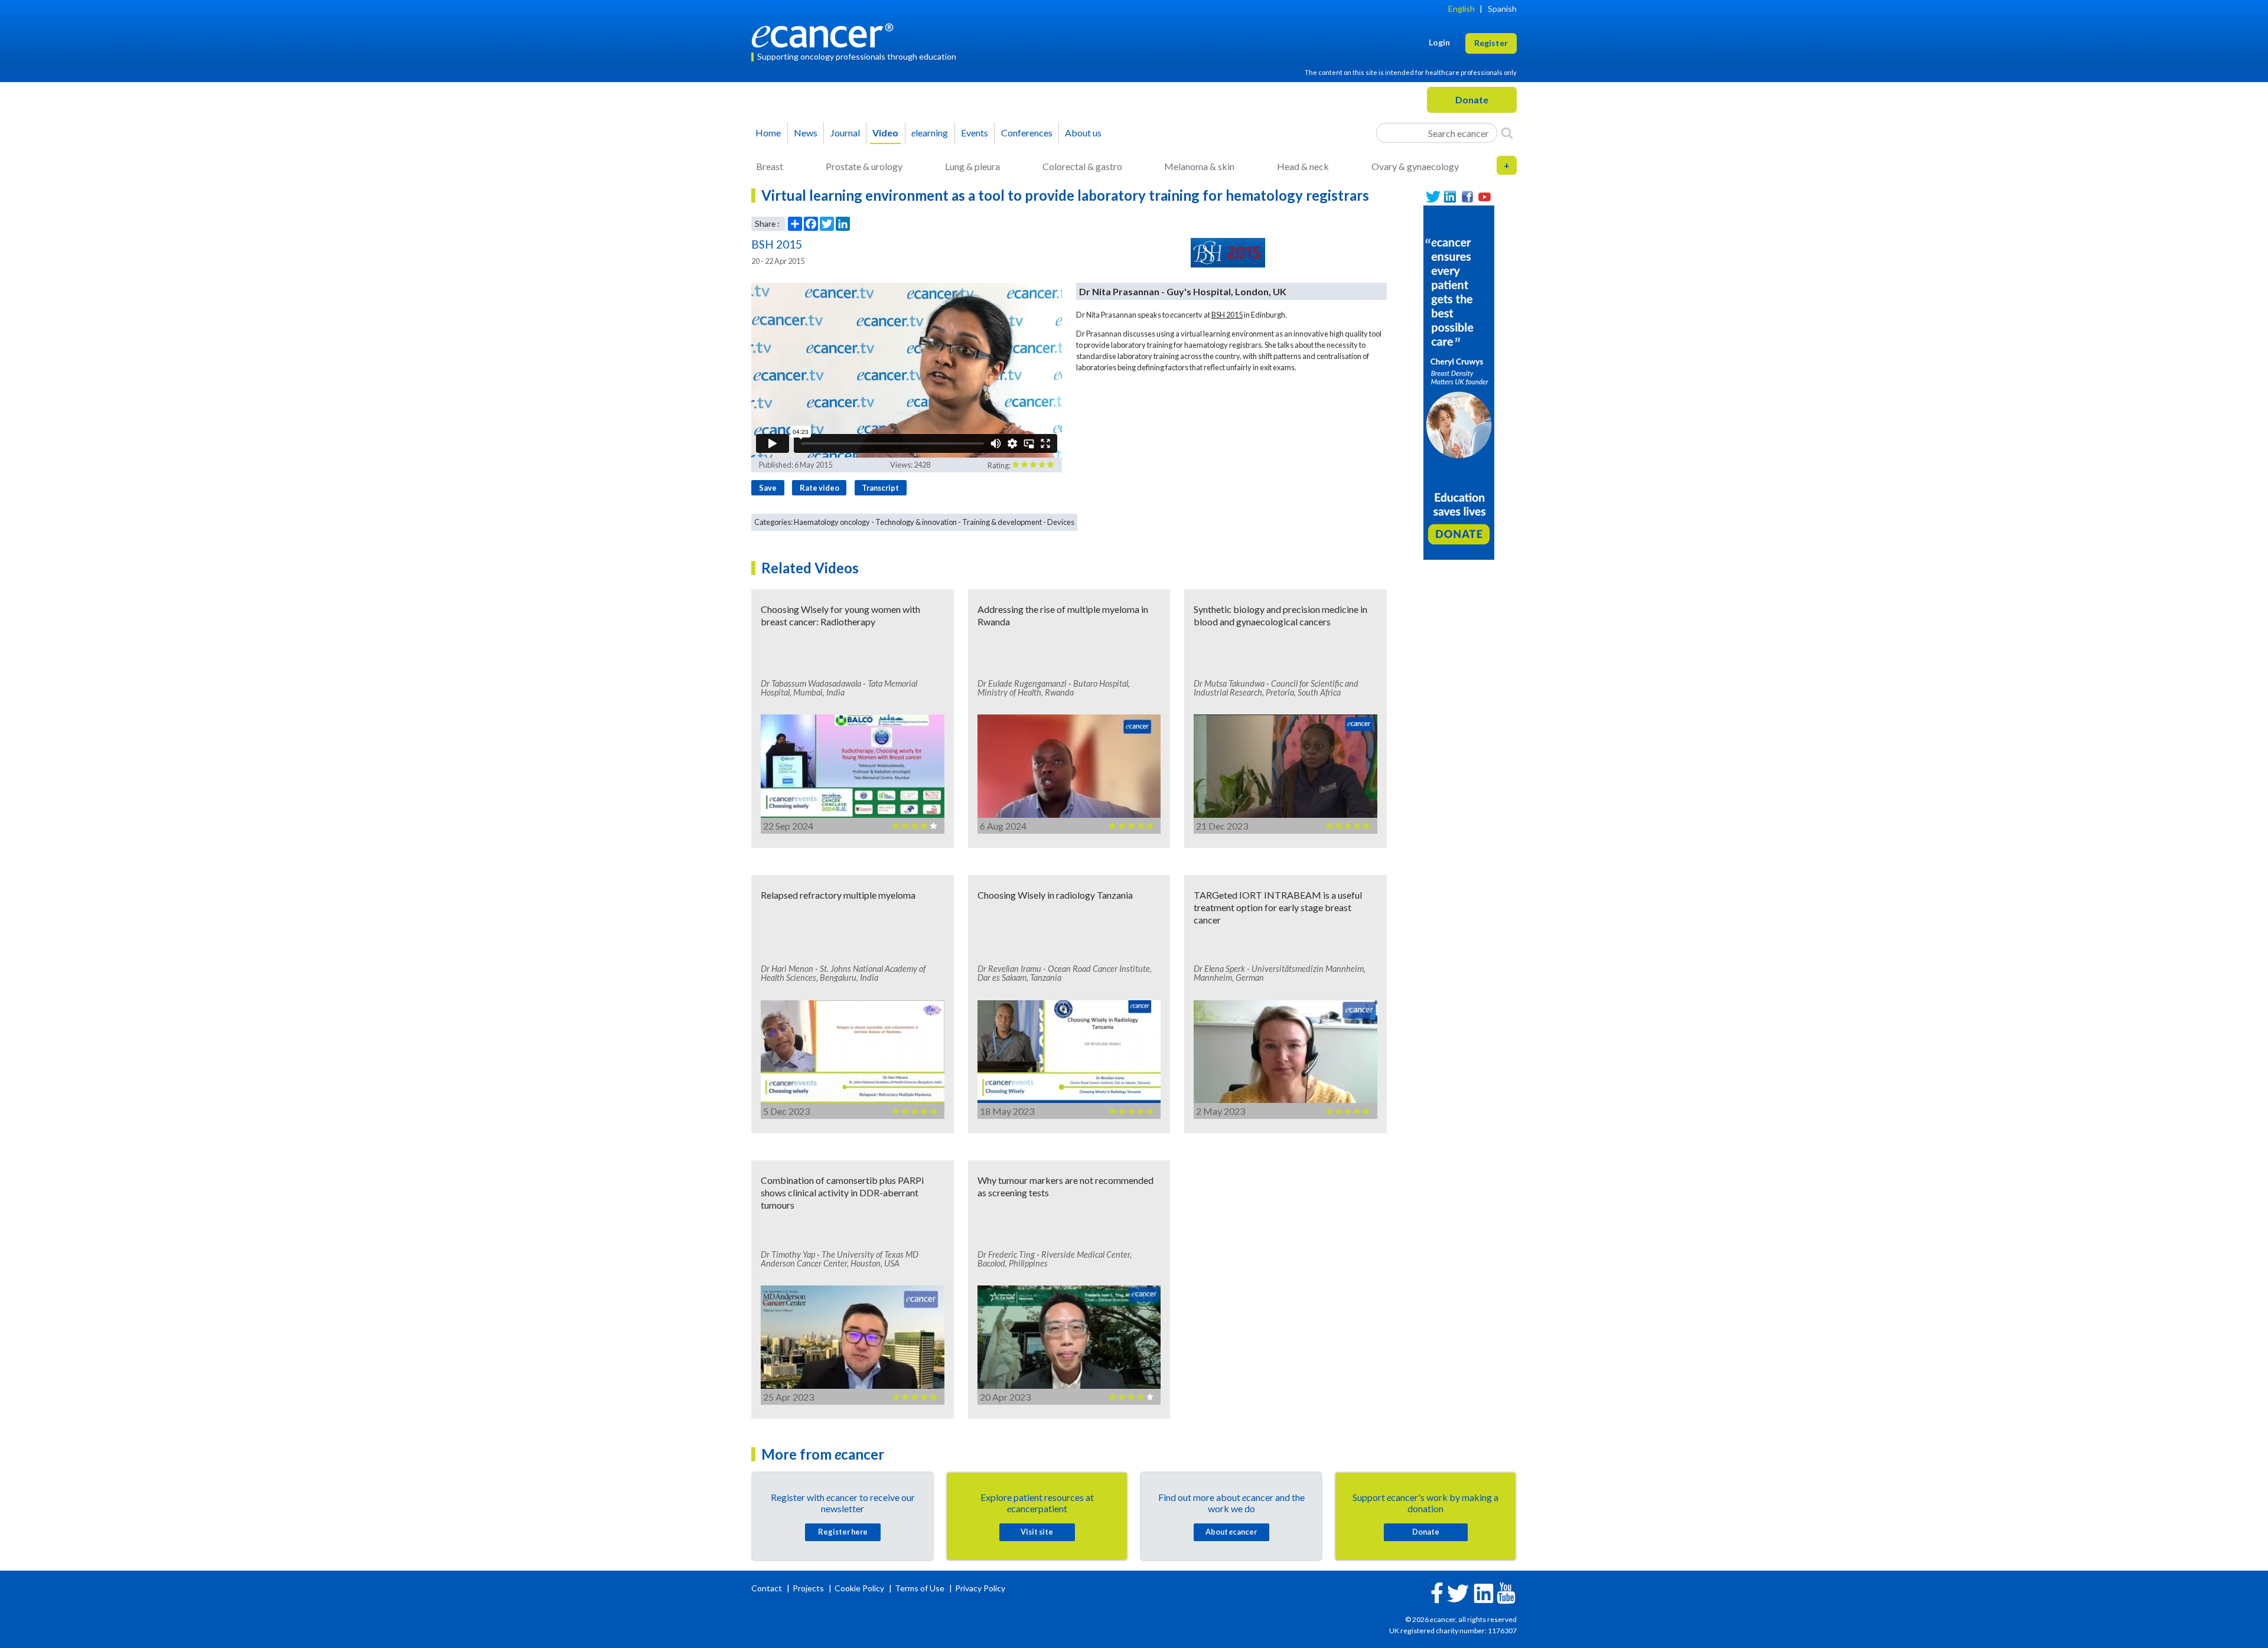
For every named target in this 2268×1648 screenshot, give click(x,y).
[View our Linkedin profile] (1450, 197)
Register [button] (1491, 43)
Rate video (819, 488)
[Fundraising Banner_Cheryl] (1459, 381)
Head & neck (1303, 166)
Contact (768, 1588)
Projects (809, 1588)
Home (768, 133)
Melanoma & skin (1199, 166)
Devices (1061, 522)
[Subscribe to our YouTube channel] (1485, 197)
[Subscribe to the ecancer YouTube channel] (1506, 1592)
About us (1083, 133)
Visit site (1037, 1532)
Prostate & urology (864, 166)
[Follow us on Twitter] (1433, 197)
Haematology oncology (832, 522)
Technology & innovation (916, 522)
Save (768, 488)
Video (885, 133)
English (1462, 9)
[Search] (1507, 133)
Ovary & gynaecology (1415, 166)
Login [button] (1439, 42)
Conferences (1027, 133)
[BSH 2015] (1228, 253)
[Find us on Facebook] (1467, 197)
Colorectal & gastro (1082, 166)
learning (930, 133)
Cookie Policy (859, 1588)
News (806, 133)
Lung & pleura (972, 166)
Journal (845, 133)
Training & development (1002, 522)
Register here (843, 1532)
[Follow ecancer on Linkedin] (1484, 1592)
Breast (770, 166)
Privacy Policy (980, 1588)
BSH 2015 (1227, 315)
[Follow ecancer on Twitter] (1458, 1592)
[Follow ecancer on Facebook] (1437, 1592)
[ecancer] (826, 34)
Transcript (880, 488)
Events (975, 133)
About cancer (1231, 1532)
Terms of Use (920, 1588)
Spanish (1502, 9)
